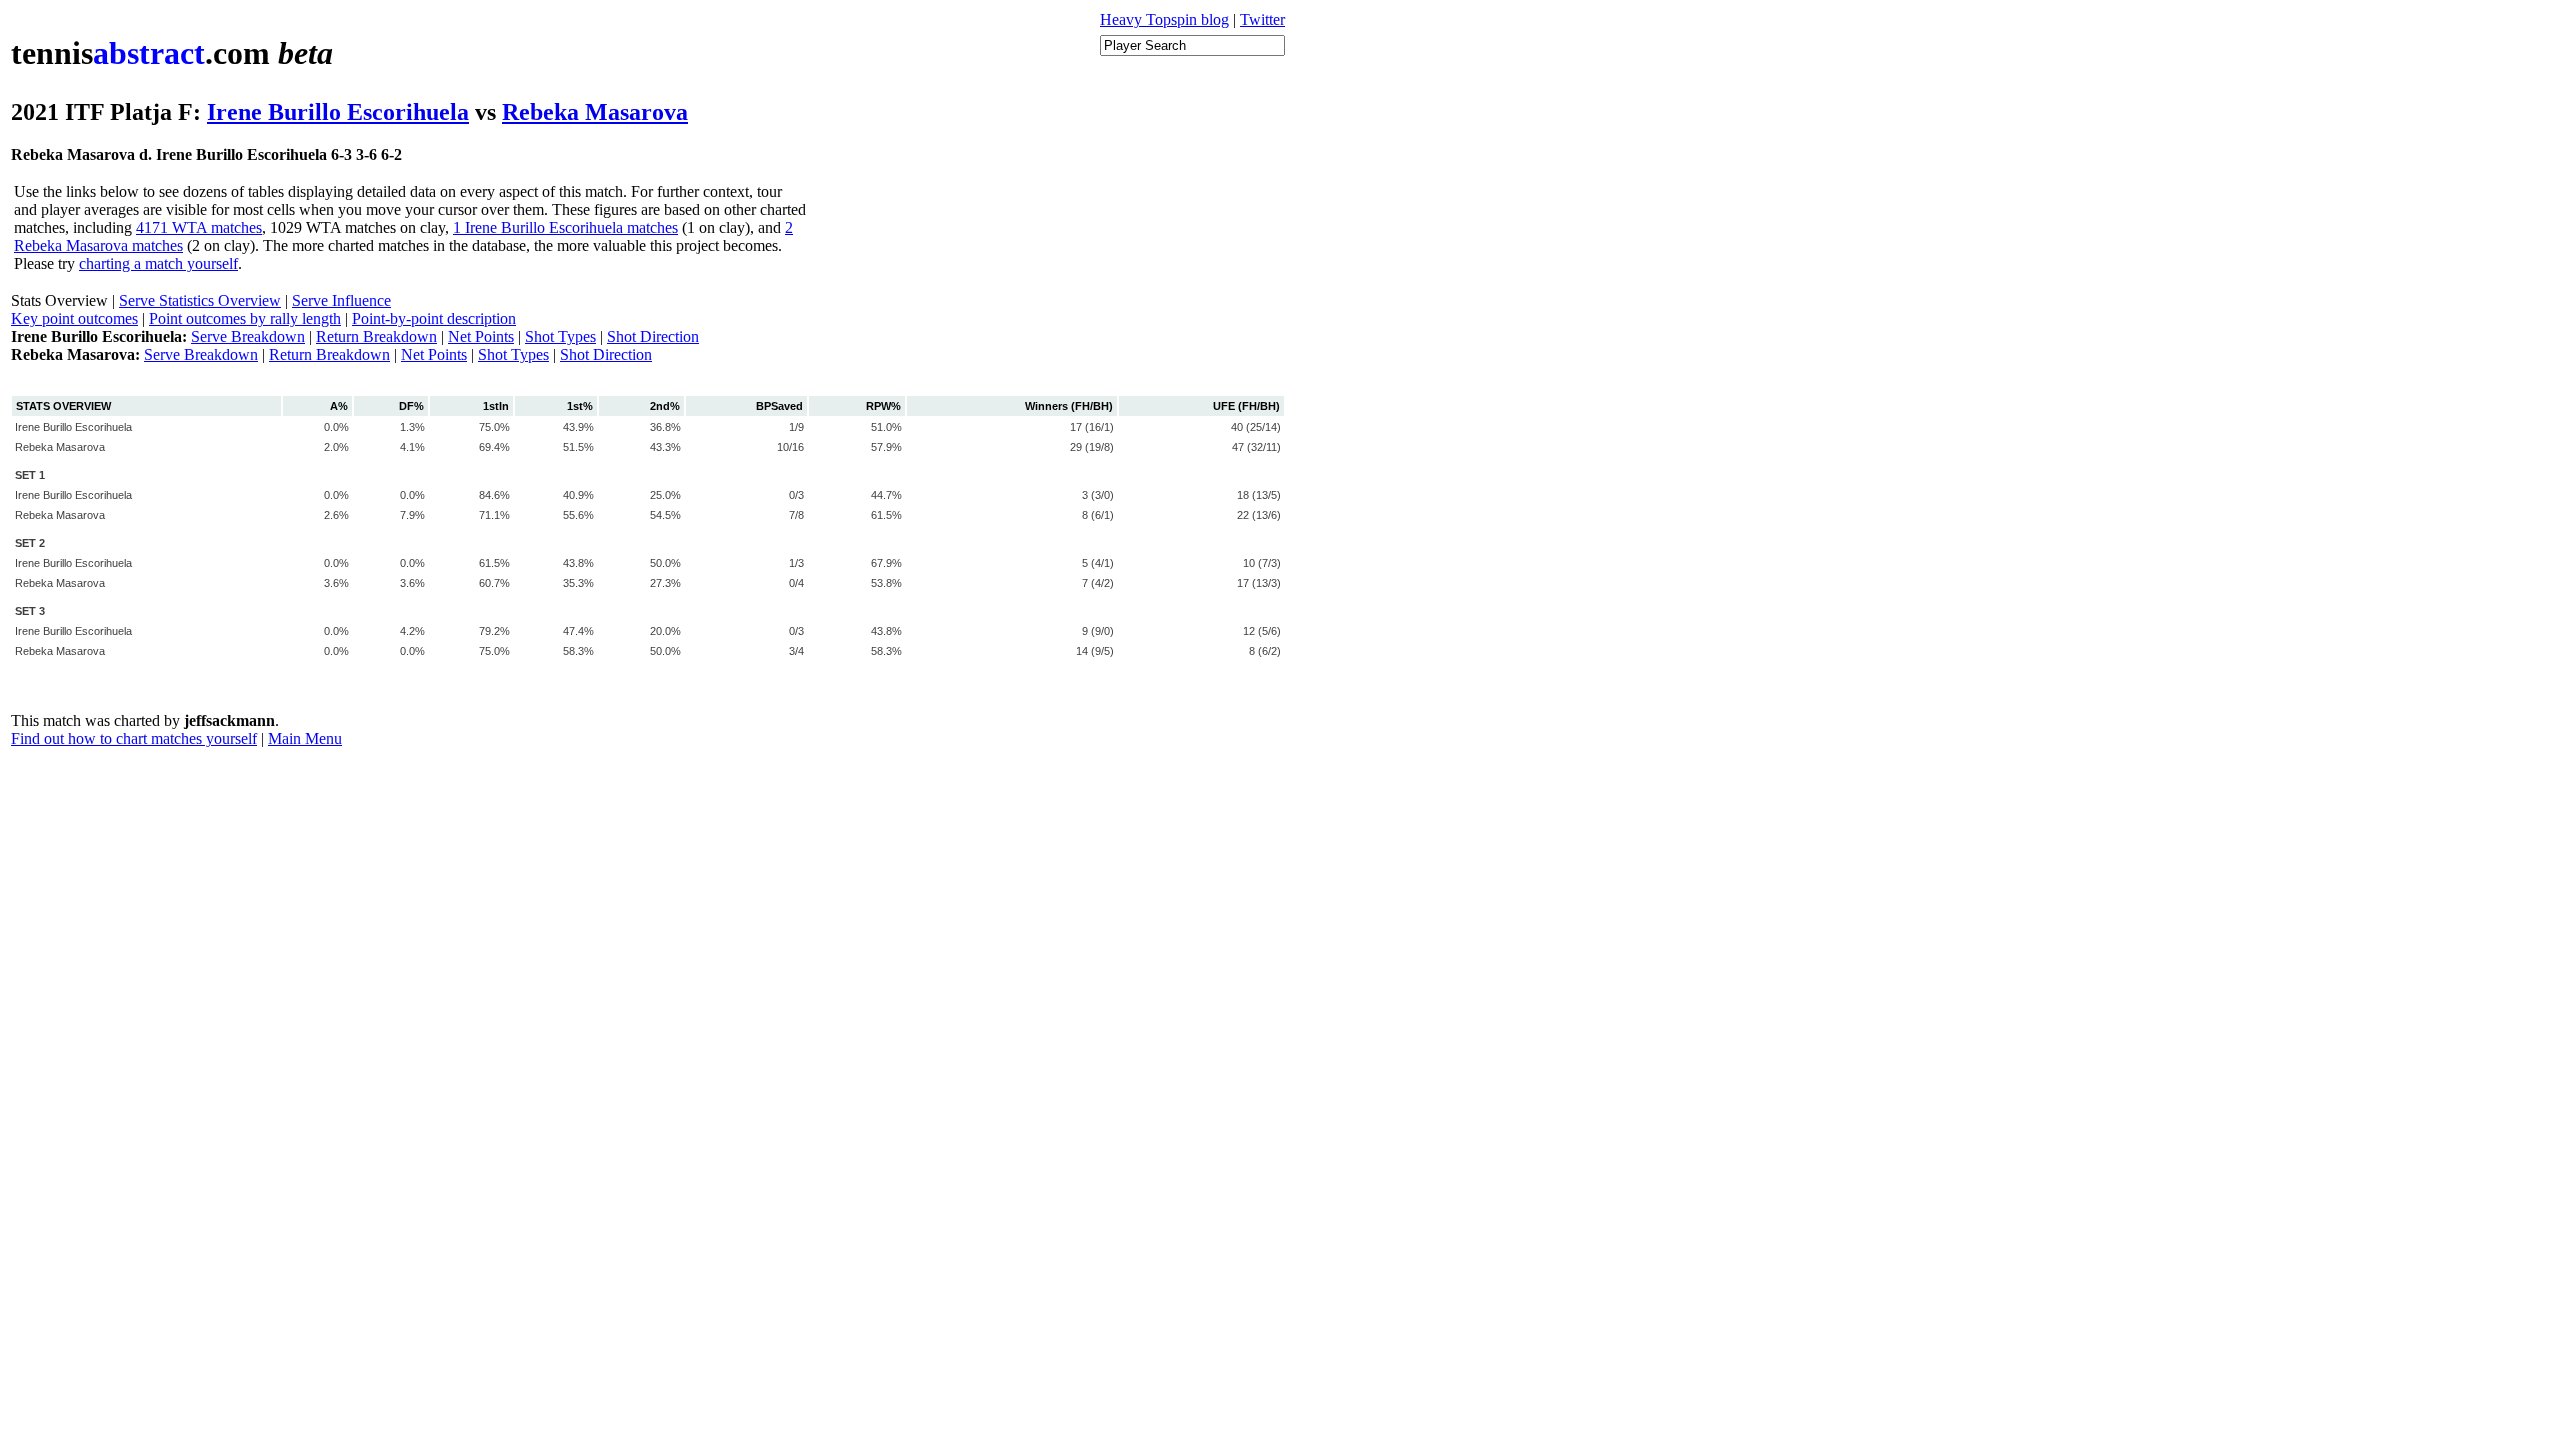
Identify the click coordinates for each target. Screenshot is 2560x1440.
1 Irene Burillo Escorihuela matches (565, 227)
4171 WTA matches (199, 227)
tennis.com (172, 53)
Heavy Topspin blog (1164, 19)
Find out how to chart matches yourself (134, 738)
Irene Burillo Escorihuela (338, 112)
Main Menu (305, 738)
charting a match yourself (158, 263)
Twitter (1262, 19)
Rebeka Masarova (595, 112)
